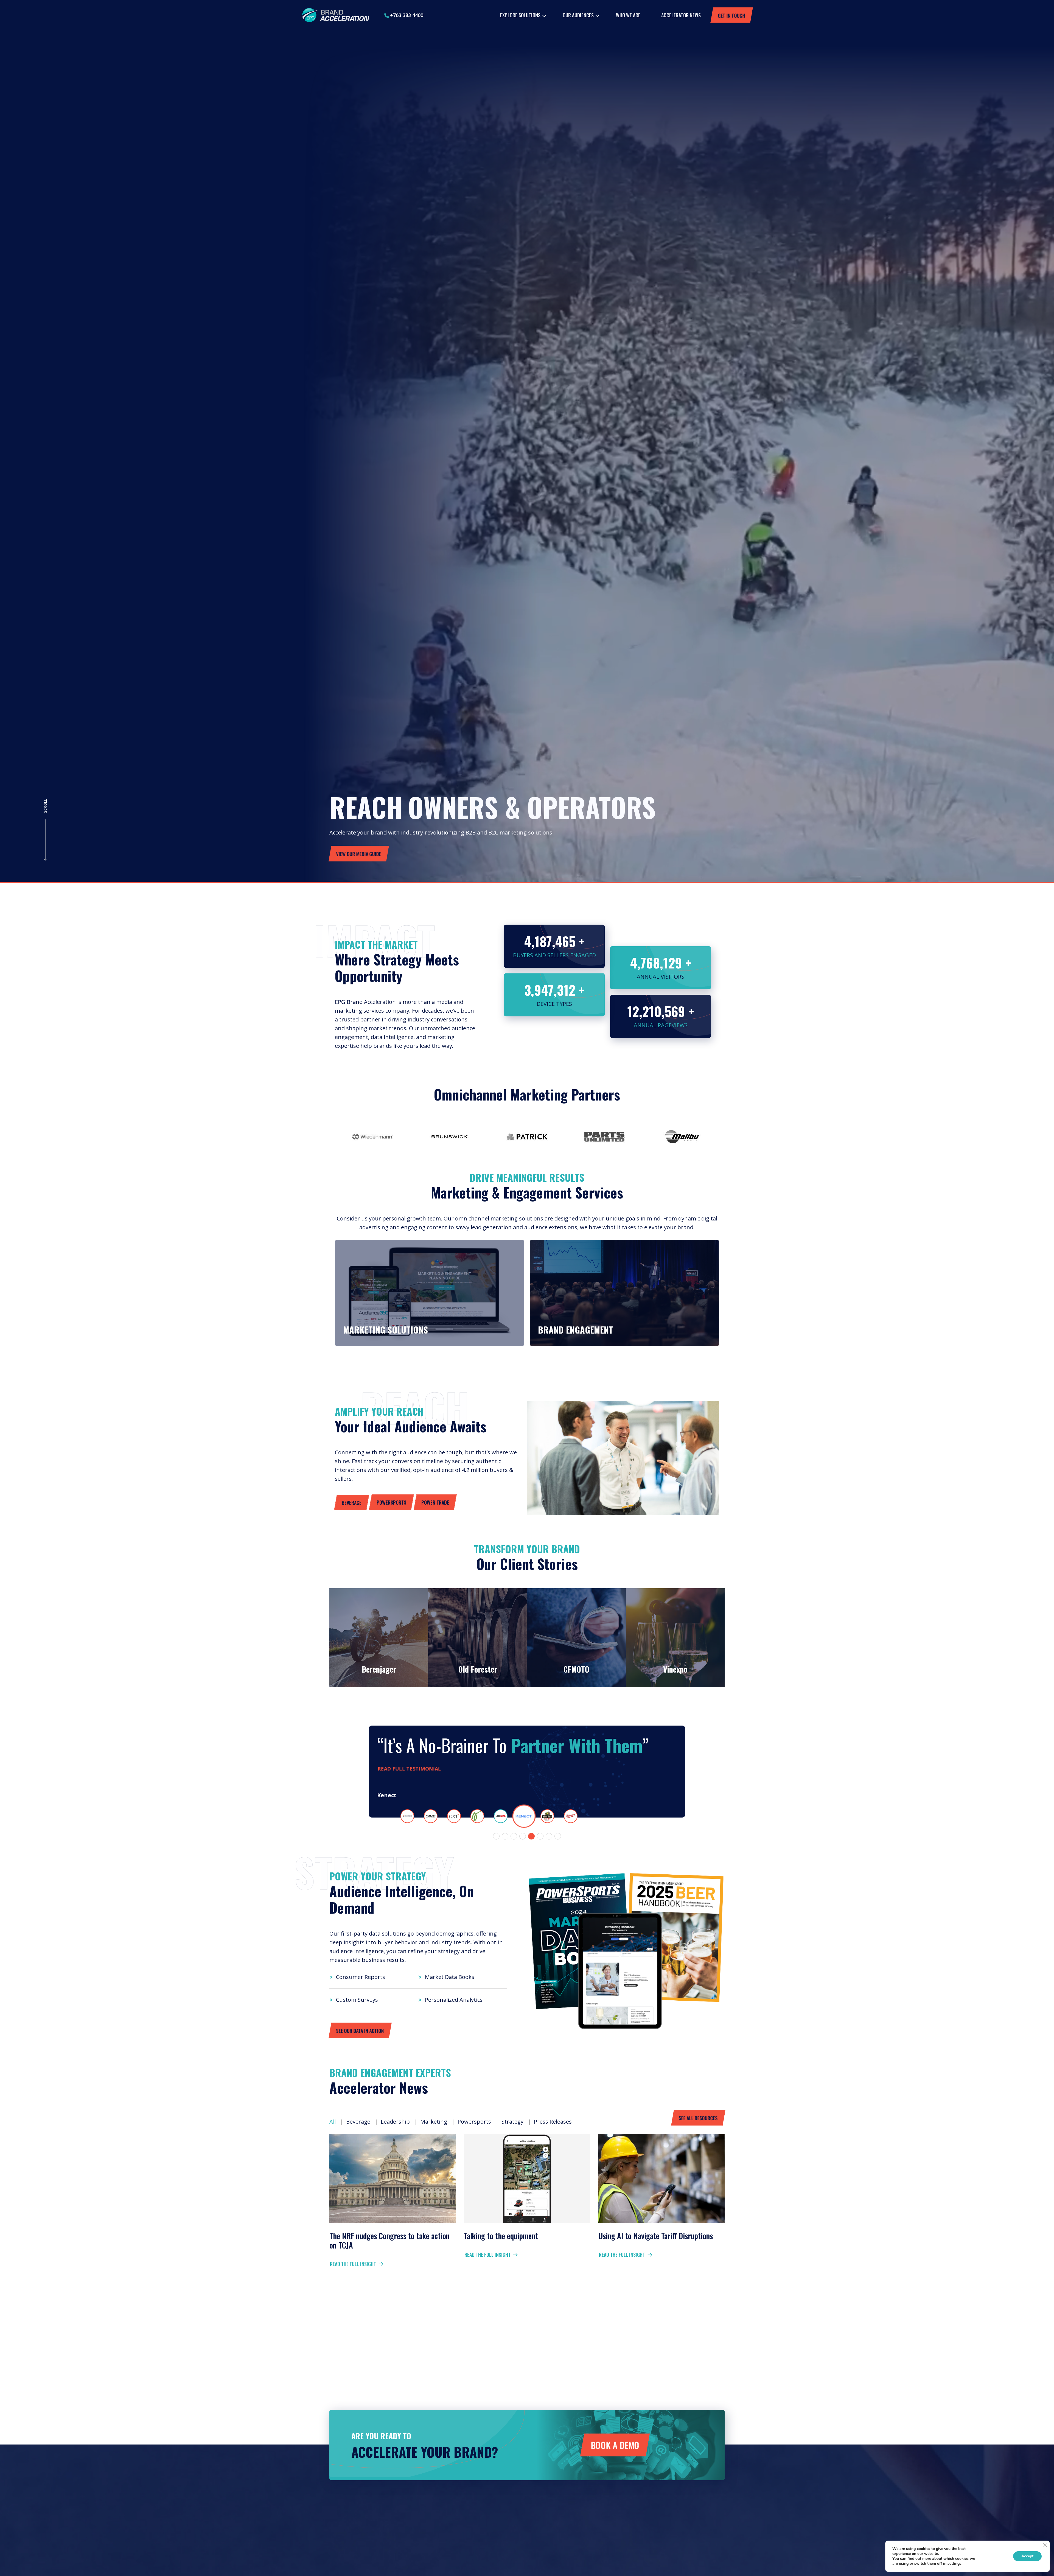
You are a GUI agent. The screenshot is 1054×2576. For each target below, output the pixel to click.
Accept (1027, 2556)
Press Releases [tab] (553, 2122)
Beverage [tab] (358, 2122)
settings (955, 2564)
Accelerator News (681, 15)
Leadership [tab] (395, 2122)
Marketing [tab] (434, 2122)
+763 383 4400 (406, 15)
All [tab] (333, 2122)
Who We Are (628, 15)
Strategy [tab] (512, 2122)
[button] (496, 1836)
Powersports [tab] (474, 2122)
